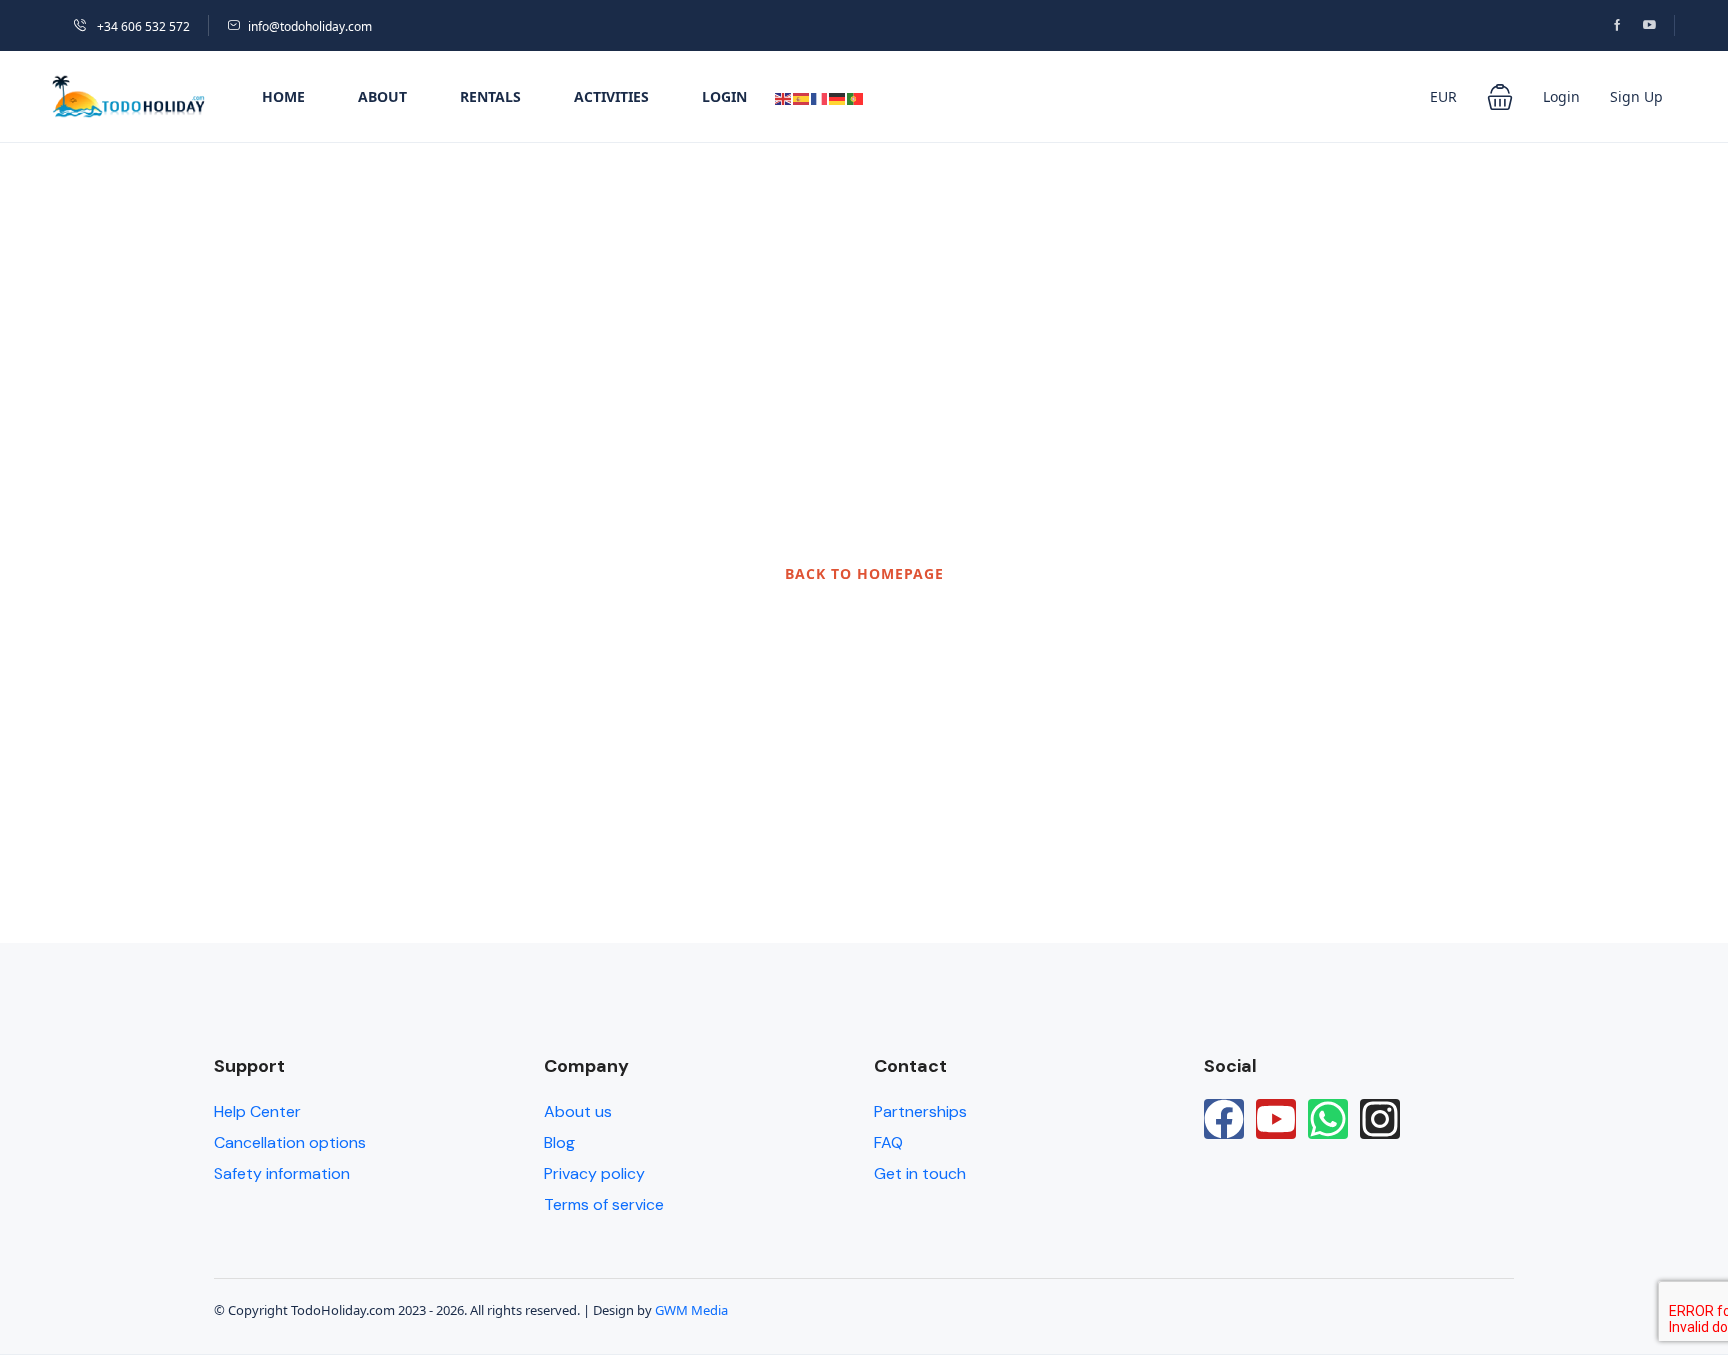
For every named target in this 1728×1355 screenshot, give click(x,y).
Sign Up (1636, 96)
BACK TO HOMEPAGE (864, 573)
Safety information (282, 1173)
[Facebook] (1224, 1119)
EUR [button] (1443, 96)
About (382, 96)
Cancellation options (290, 1142)
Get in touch (920, 1173)
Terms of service (604, 1204)
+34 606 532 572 (142, 26)
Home (283, 96)
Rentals (490, 96)
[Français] (820, 97)
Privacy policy (594, 1173)
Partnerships (920, 1111)
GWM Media (691, 1310)
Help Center (257, 1111)
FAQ (888, 1142)
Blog (559, 1142)
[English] (784, 97)
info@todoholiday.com (310, 26)
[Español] (802, 97)
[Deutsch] (838, 97)
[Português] (856, 97)
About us (578, 1111)
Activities (611, 96)
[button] (1500, 97)
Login (724, 96)
